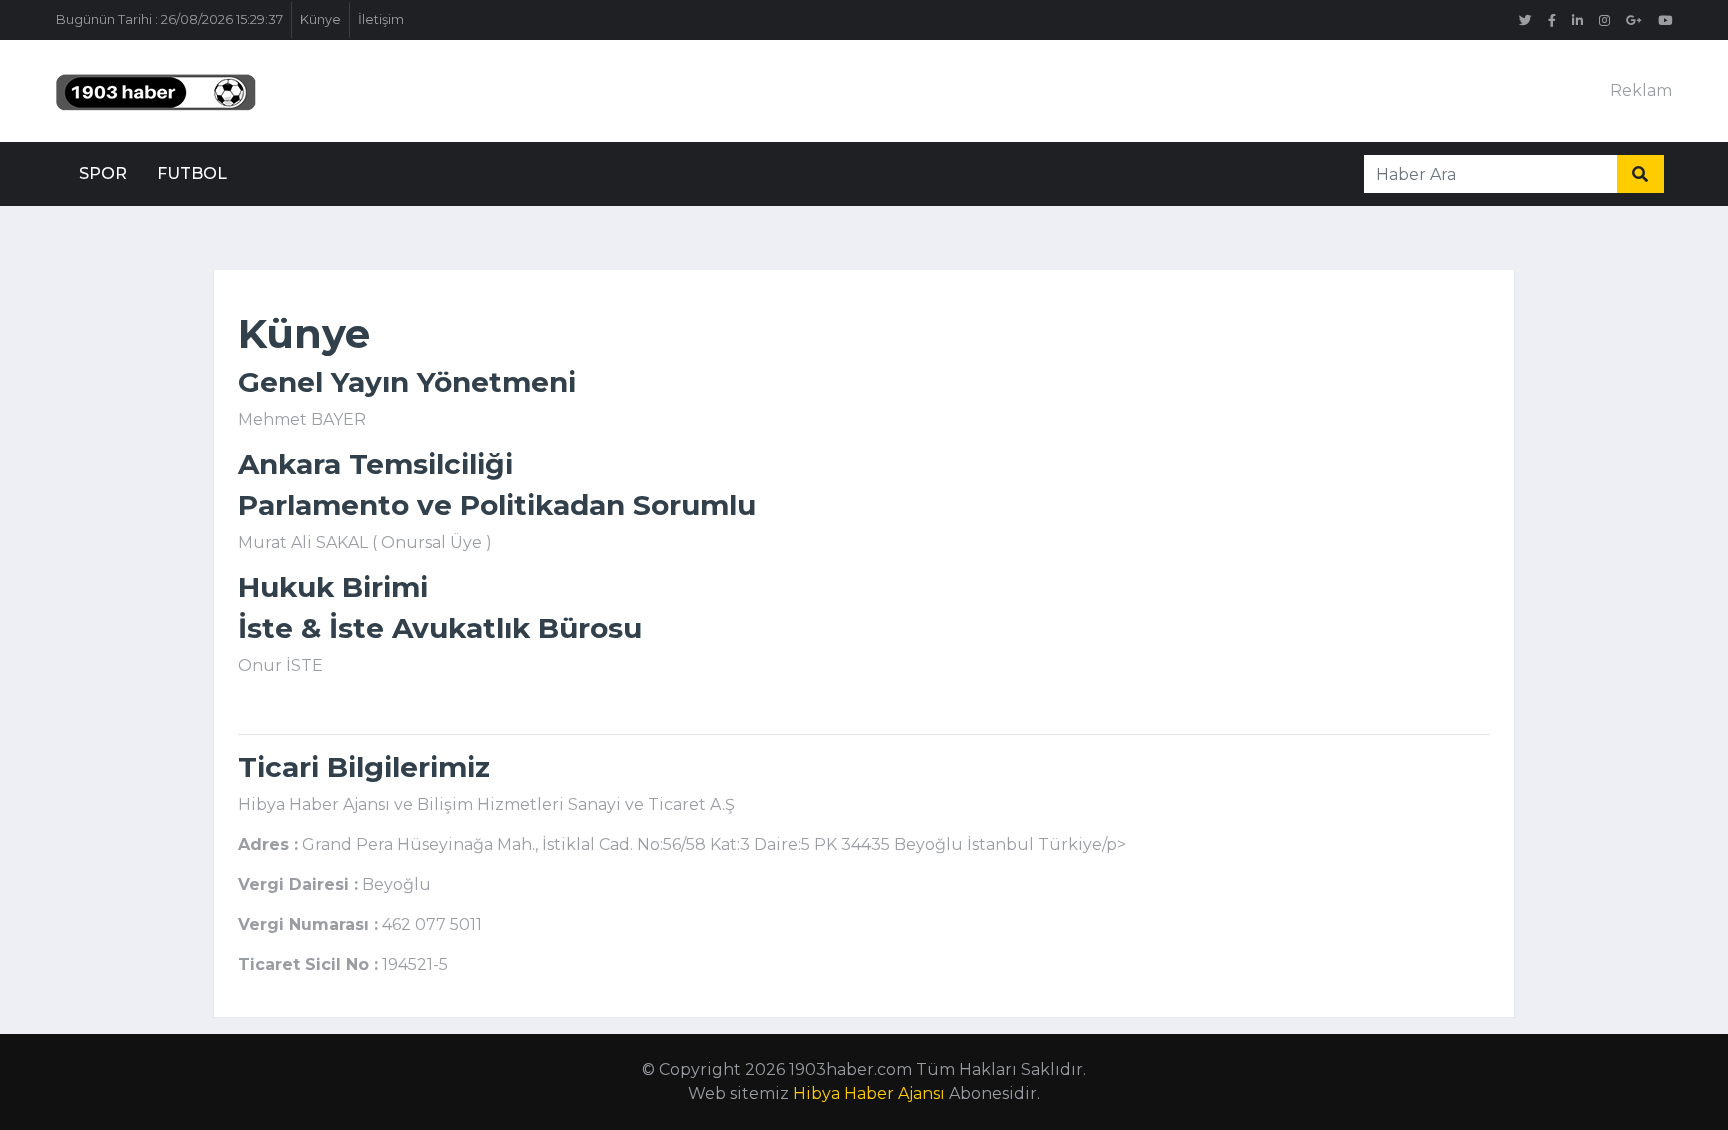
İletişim (381, 19)
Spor (103, 173)
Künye (320, 19)
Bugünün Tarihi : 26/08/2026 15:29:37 (169, 19)
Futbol (192, 173)
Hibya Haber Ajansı (869, 1093)
